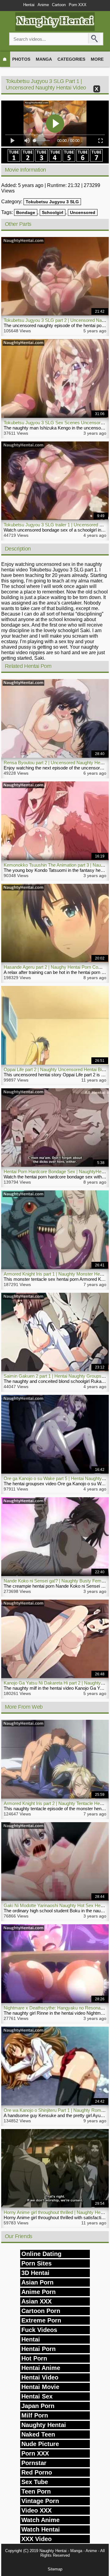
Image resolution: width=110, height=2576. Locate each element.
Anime (43, 5)
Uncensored (83, 212)
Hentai (29, 5)
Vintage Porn (40, 2501)
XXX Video (37, 2539)
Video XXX (37, 2510)
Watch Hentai (41, 2529)
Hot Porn (34, 2358)
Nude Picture (40, 2444)
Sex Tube (35, 2482)
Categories (71, 59)
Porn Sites (37, 2263)
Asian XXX (37, 2301)
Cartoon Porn (41, 2311)
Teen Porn (36, 2491)
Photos (21, 59)
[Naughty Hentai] (55, 29)
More (97, 59)
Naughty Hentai (44, 2425)
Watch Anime (40, 2520)
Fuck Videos (39, 2330)
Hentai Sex (37, 2396)
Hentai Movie (40, 2387)
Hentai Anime (41, 2368)
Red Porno (37, 2472)
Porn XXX (78, 5)
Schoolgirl (53, 212)
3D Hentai (35, 2273)
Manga (44, 59)
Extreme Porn (41, 2320)
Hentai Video (40, 2377)
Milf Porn (35, 2415)
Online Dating (41, 2254)
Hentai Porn (38, 2349)
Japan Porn (38, 2406)
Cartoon (59, 5)
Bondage (26, 212)
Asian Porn (37, 2282)
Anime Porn (38, 2292)
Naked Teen (38, 2434)
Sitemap (55, 2569)
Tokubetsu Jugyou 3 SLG (52, 202)
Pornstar (34, 2463)
